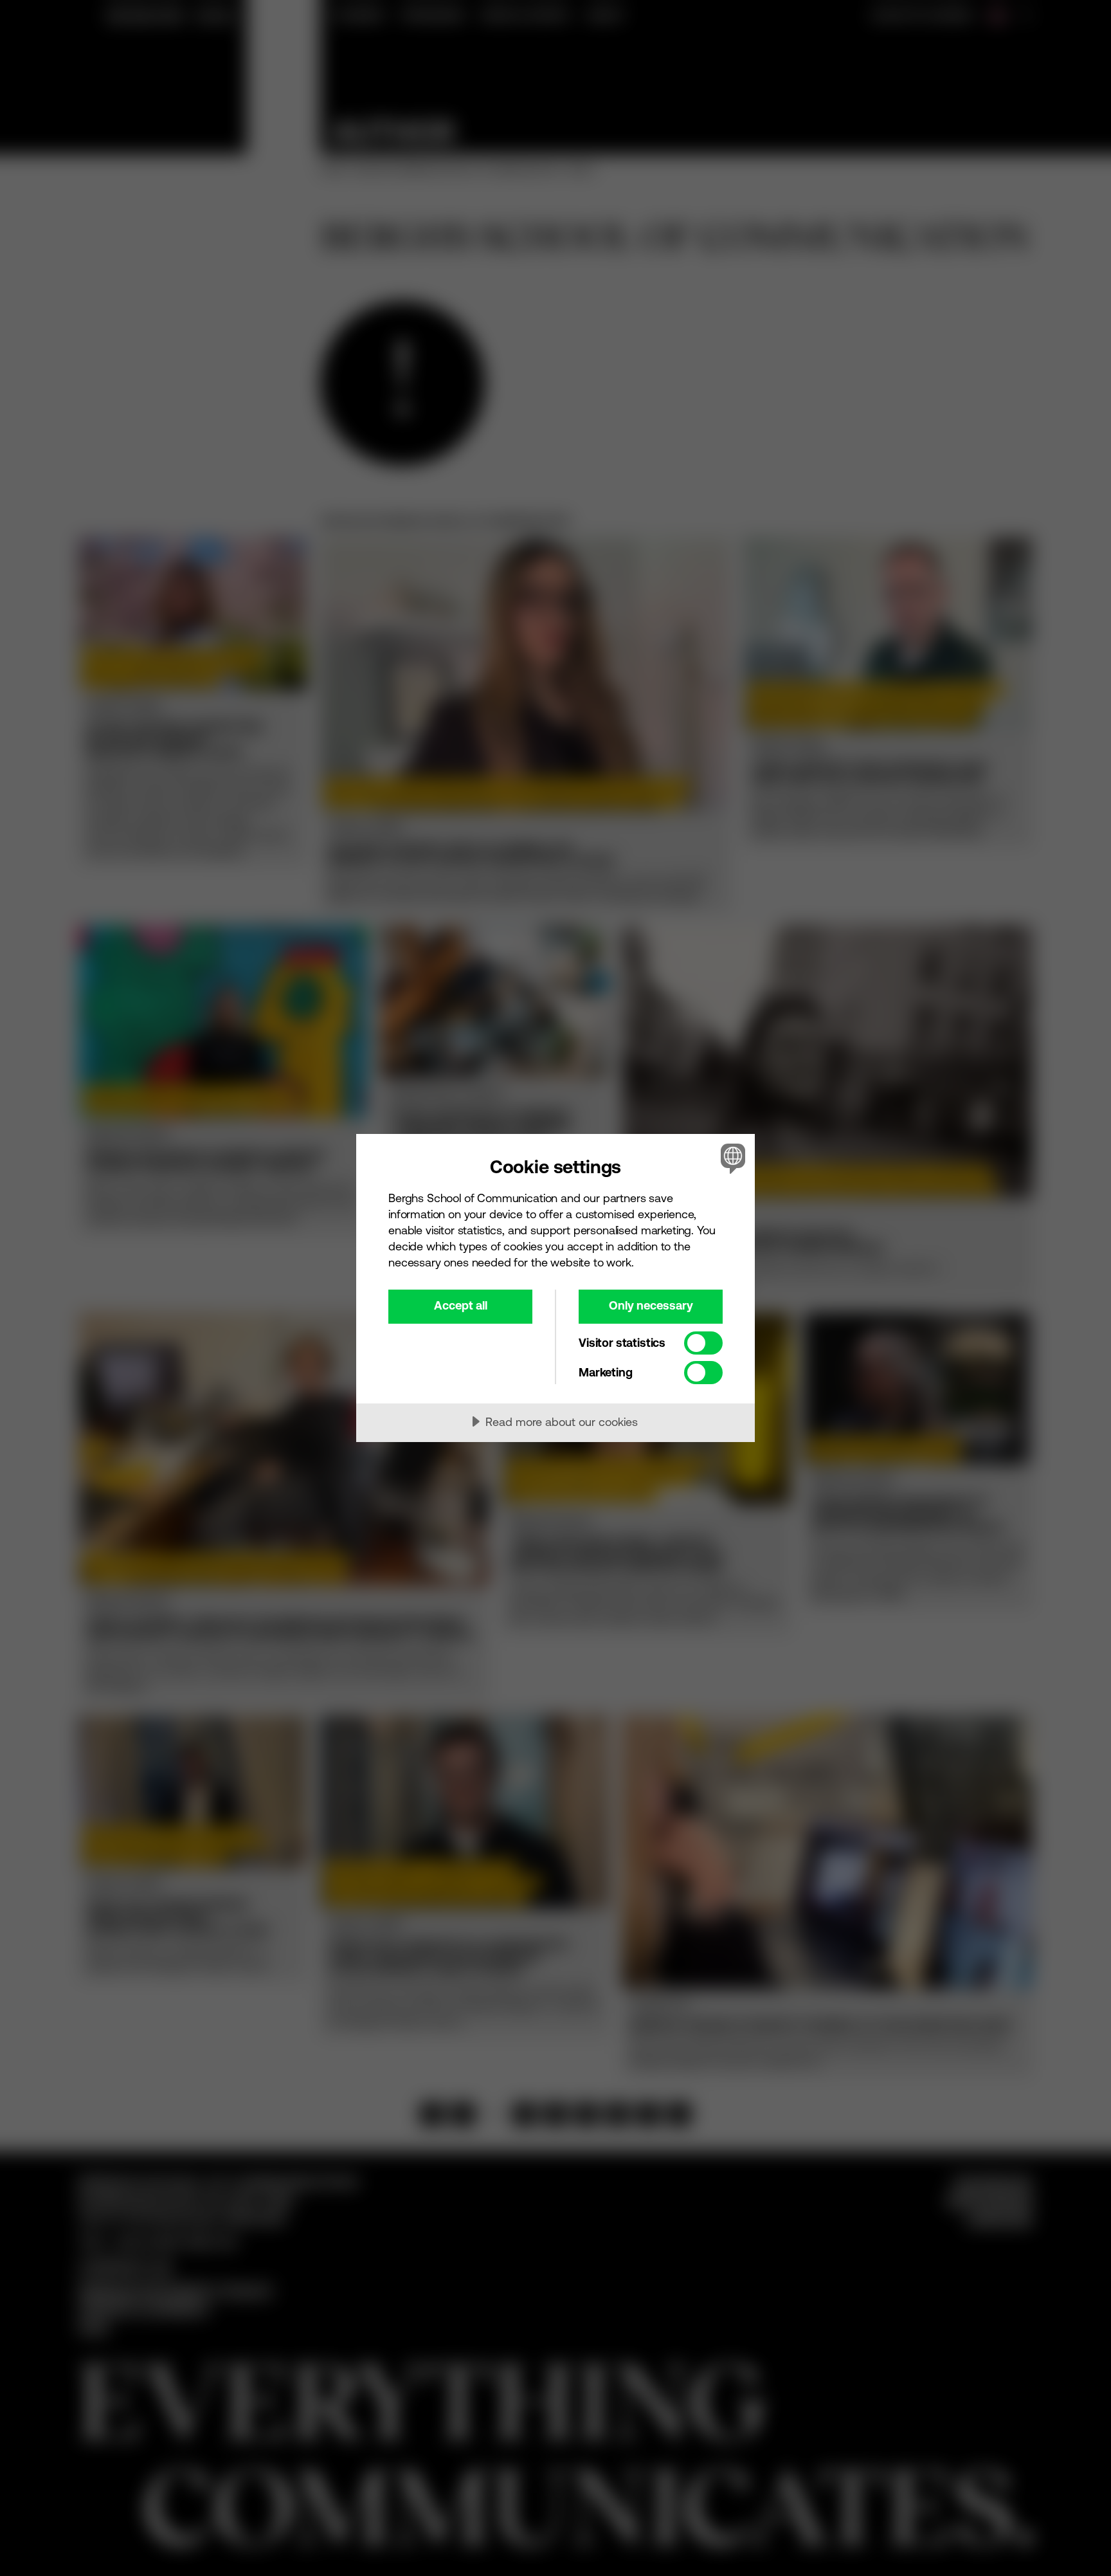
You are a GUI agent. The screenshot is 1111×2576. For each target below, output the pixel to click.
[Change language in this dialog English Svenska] (731, 1158)
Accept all (461, 1305)
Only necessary (651, 1305)
